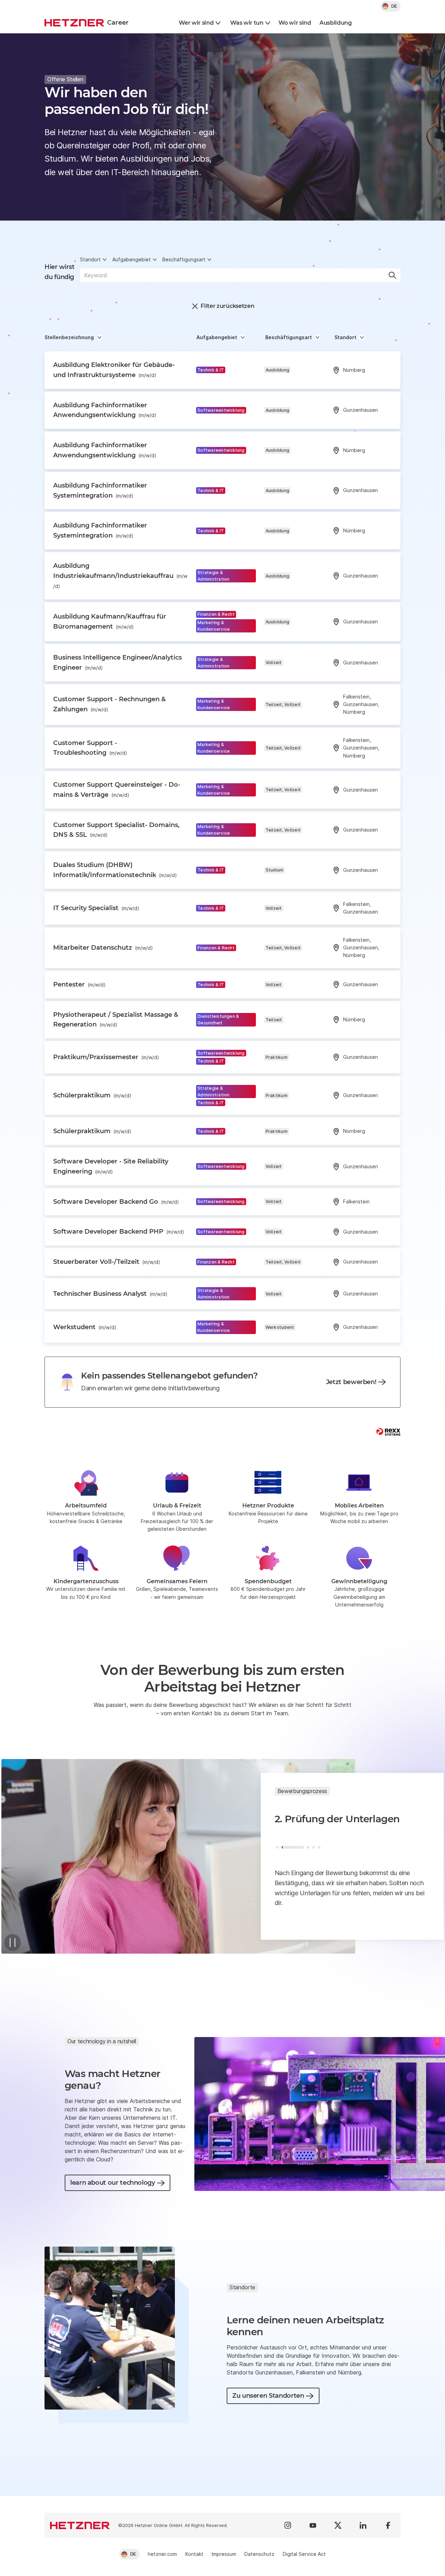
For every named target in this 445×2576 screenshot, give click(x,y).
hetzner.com (162, 2554)
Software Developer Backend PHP (119, 1232)
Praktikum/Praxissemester (106, 1057)
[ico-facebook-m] (388, 2525)
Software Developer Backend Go (116, 1202)
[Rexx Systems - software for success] (388, 1432)
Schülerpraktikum (92, 1095)
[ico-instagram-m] (288, 2525)
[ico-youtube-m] (313, 2525)
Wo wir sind (295, 23)
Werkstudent (85, 1327)
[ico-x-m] (338, 2525)
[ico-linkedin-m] (363, 2525)
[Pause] (13, 1943)
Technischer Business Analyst (110, 1294)
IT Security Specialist (96, 908)
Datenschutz (259, 2554)
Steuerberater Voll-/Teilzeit (107, 1262)
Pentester (79, 984)
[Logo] (80, 2525)
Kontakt (194, 2554)
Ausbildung (336, 23)
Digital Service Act (304, 2554)
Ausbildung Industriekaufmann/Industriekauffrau (120, 575)
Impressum (224, 2554)
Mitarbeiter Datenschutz (103, 948)
